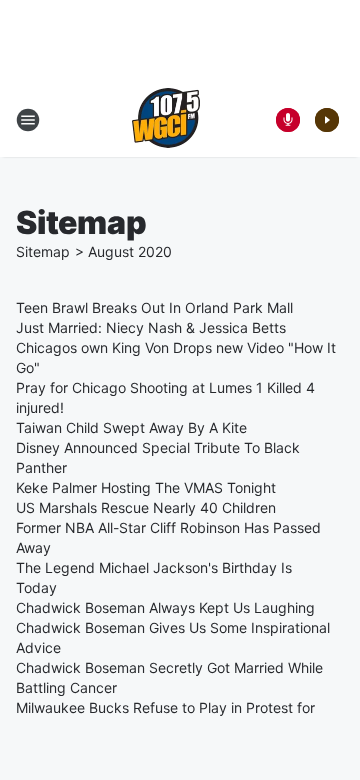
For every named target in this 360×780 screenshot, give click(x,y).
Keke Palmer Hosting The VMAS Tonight (146, 487)
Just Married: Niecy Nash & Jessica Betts (151, 327)
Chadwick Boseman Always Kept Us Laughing (165, 607)
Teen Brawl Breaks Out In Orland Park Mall (154, 307)
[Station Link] (166, 120)
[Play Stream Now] (327, 120)
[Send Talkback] (288, 120)
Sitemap (43, 251)
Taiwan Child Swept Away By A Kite (131, 427)
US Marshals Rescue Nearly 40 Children (146, 507)
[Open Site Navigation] (28, 120)
